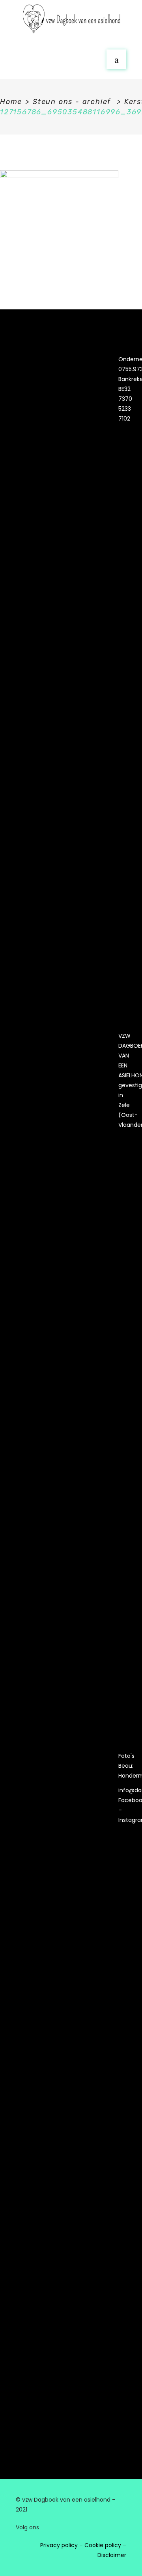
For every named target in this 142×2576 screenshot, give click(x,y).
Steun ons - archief (72, 102)
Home (11, 102)
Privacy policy (59, 2545)
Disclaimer (112, 2555)
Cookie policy (103, 2545)
